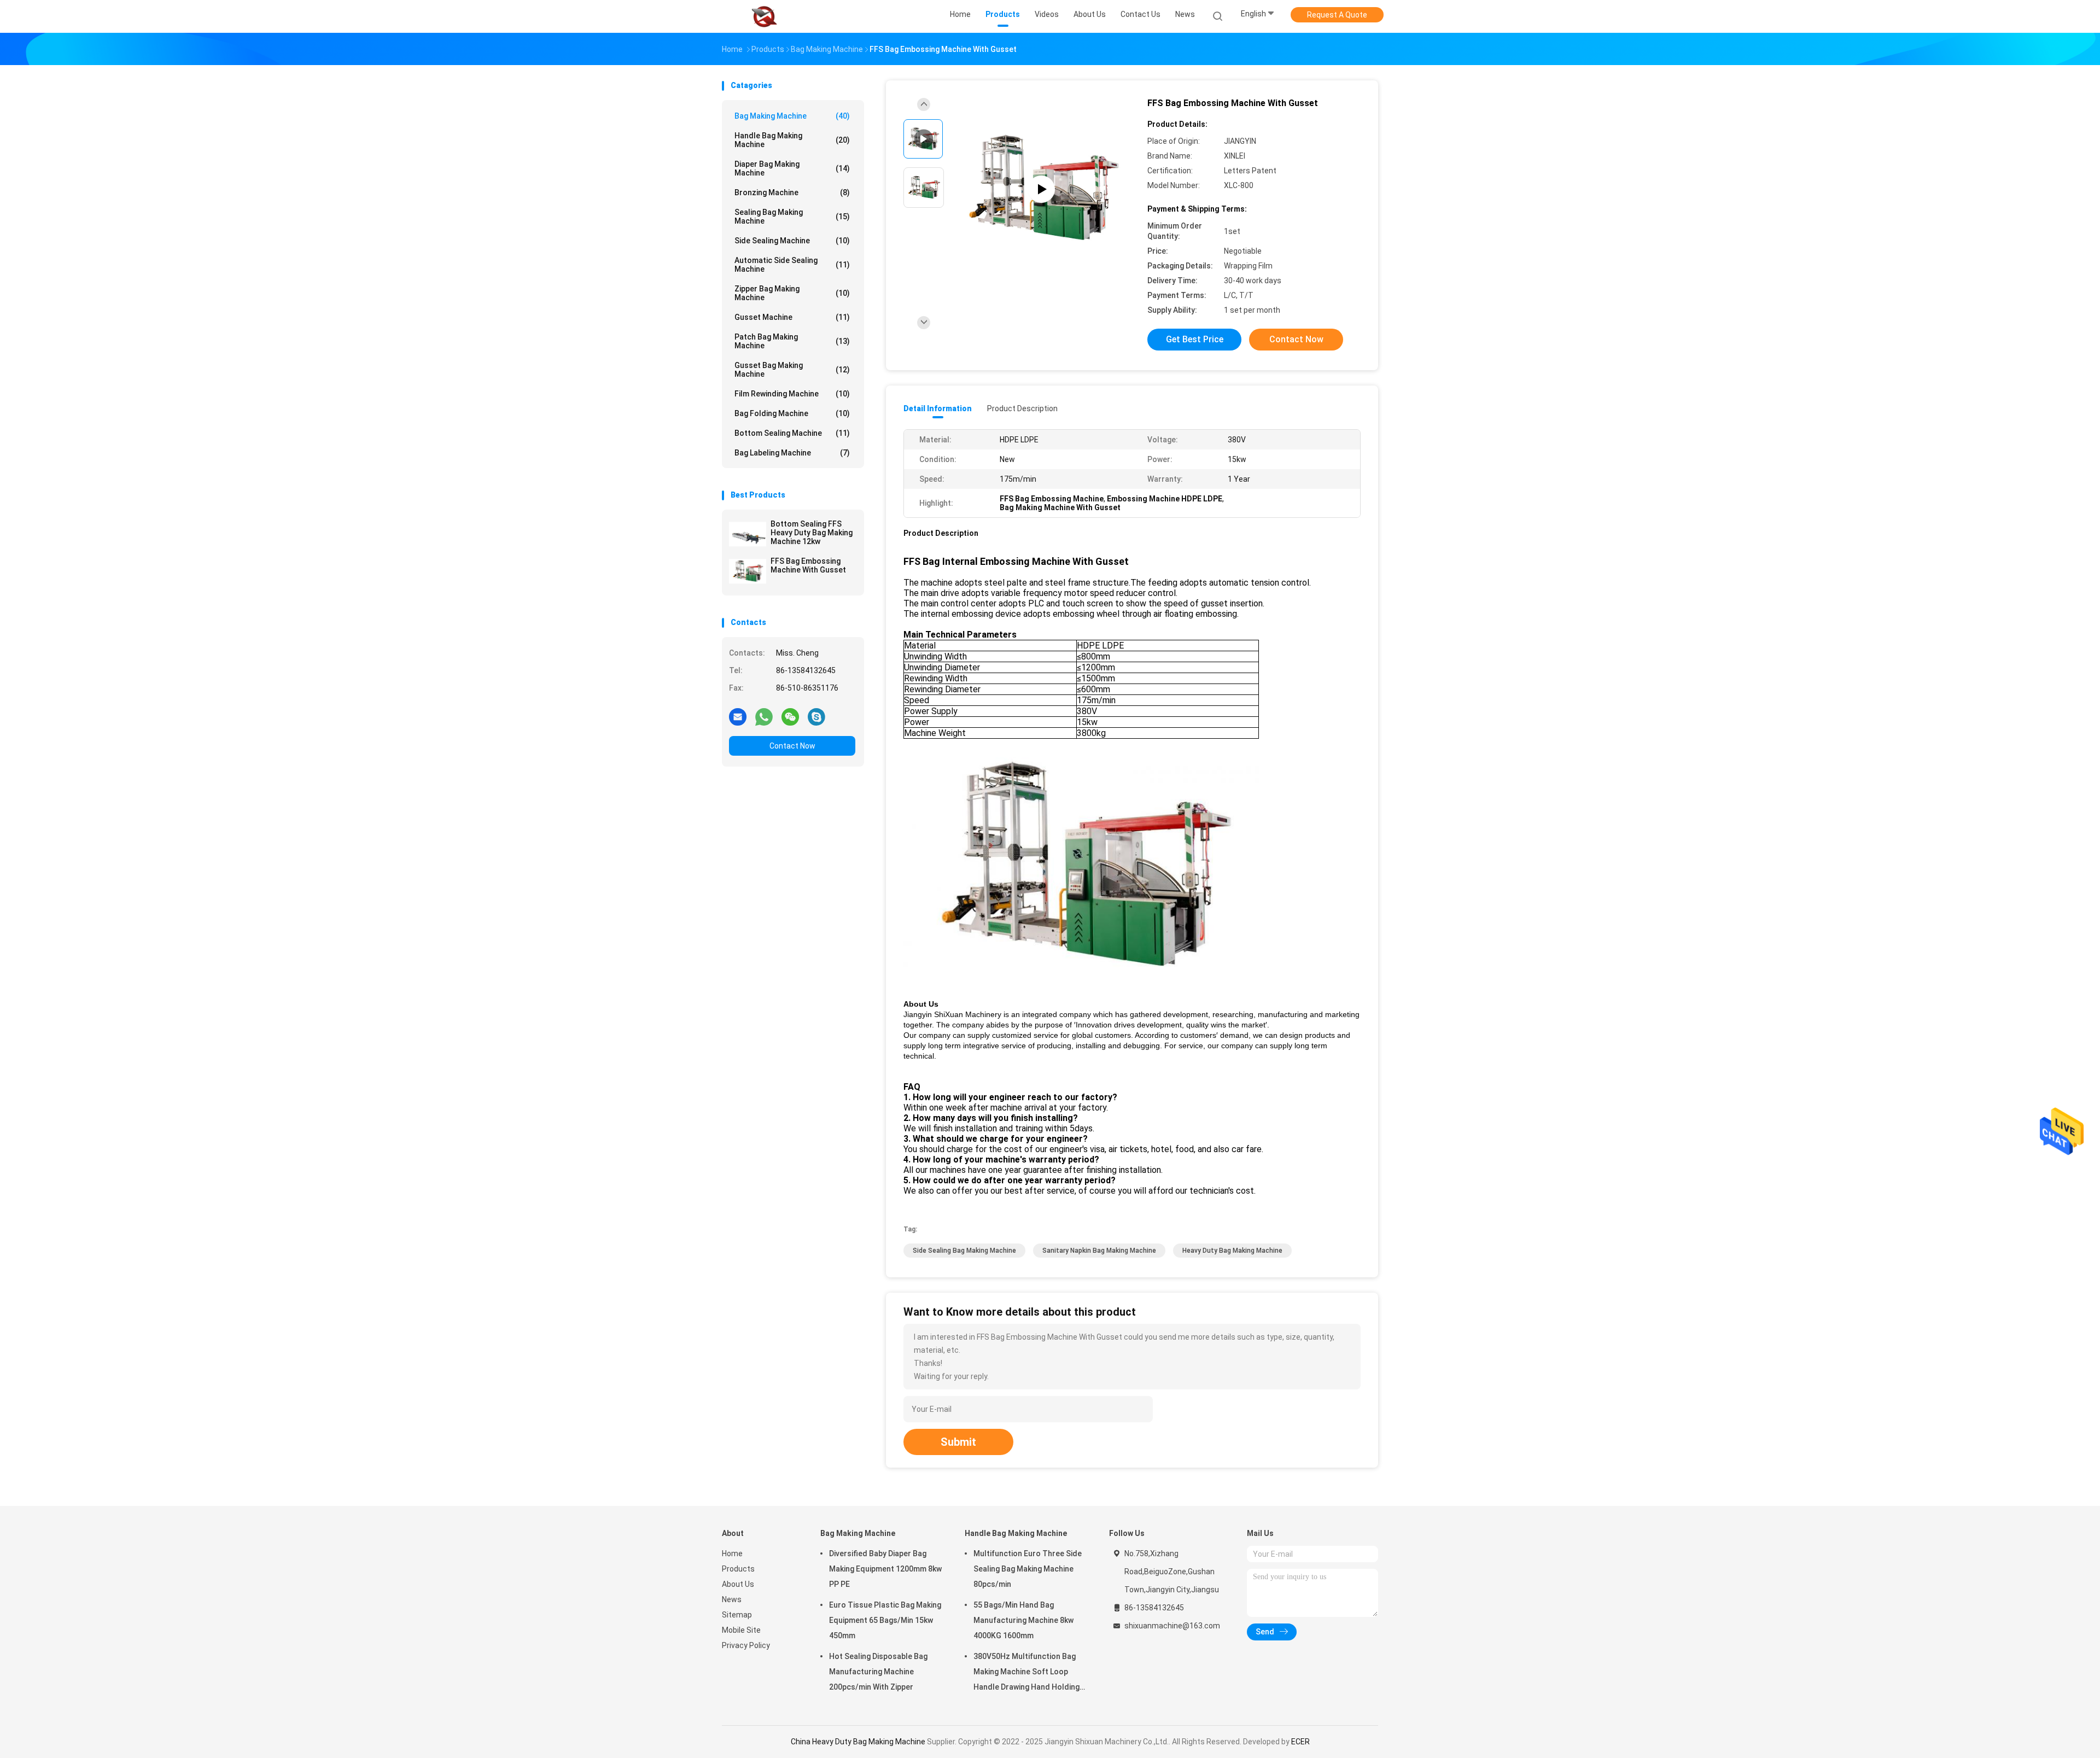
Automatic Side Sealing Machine (792, 265)
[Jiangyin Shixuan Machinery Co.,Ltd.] (765, 16)
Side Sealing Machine (792, 241)
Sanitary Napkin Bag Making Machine (1099, 1251)
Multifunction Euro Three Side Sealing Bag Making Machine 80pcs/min (1028, 1569)
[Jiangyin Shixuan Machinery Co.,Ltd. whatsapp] (764, 716)
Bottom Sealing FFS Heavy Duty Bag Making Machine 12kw (812, 533)
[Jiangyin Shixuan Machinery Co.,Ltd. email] (738, 716)
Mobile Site (741, 1630)
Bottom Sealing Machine (792, 433)
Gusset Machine (792, 317)
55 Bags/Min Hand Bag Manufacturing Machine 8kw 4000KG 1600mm (1023, 1620)
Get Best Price (1195, 339)
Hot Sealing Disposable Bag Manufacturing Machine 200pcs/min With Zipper (878, 1672)
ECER (1300, 1742)
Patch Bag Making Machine (792, 341)
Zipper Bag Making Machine (792, 293)
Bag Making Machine (792, 116)
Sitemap (737, 1615)
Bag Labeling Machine (792, 453)
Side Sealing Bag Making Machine (964, 1251)
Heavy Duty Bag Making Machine (1232, 1251)
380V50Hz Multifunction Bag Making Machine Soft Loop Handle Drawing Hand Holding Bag (1026, 1673)
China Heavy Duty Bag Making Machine (858, 1742)
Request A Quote (1337, 15)
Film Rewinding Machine (792, 394)
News (732, 1599)
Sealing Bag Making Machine (792, 217)
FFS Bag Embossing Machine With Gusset (808, 565)
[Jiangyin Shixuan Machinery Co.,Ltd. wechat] (790, 716)
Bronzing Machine (792, 192)
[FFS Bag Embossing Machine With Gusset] (748, 571)
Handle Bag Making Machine (792, 140)
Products (738, 1569)
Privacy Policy (746, 1645)
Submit (958, 1442)
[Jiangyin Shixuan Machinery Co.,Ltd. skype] (816, 716)
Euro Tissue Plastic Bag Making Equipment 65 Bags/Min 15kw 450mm (885, 1620)
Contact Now (792, 746)
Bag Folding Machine (792, 413)
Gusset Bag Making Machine (792, 370)
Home (732, 1553)
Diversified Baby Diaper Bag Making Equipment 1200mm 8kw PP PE (885, 1569)
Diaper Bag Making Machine (792, 168)
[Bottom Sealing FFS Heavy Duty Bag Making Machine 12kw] (748, 534)
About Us (738, 1584)
